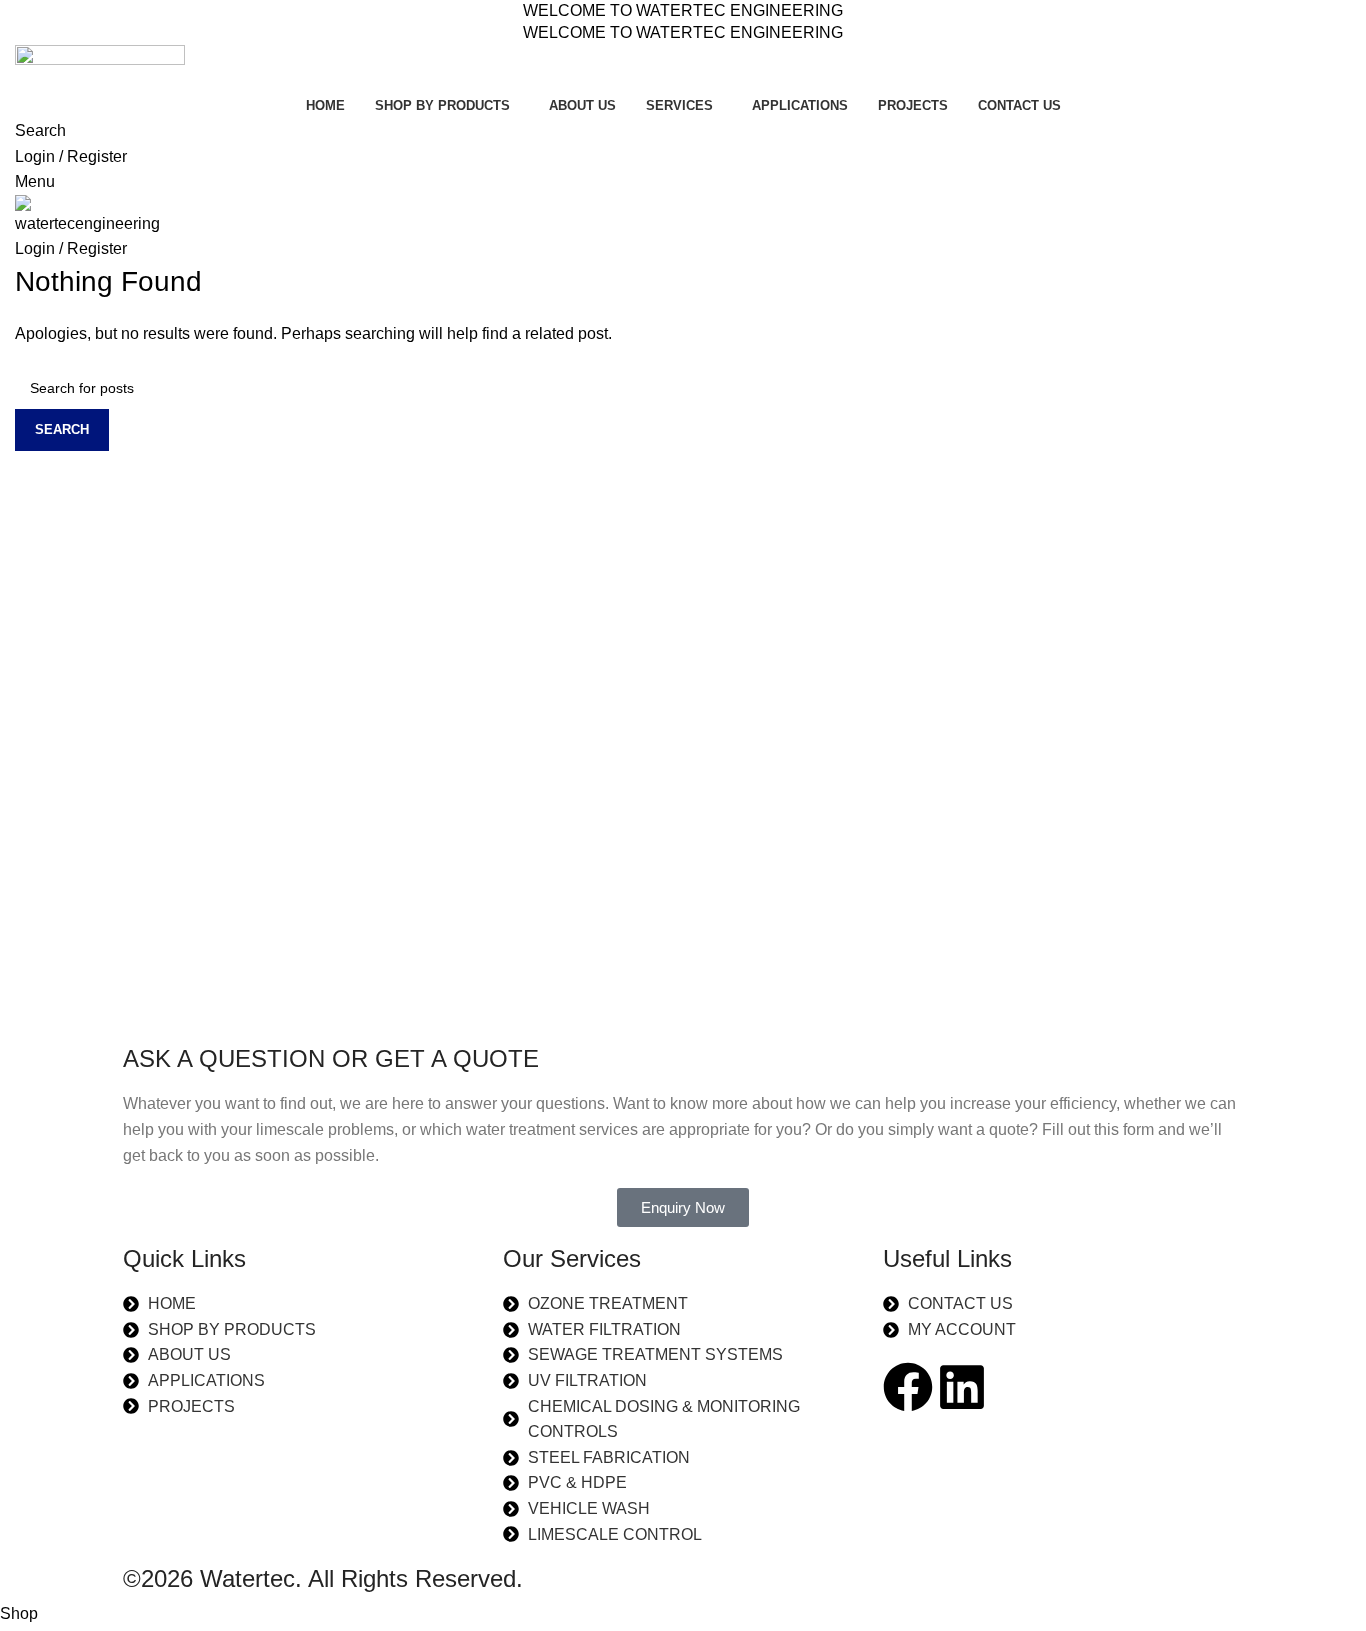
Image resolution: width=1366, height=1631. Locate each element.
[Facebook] (908, 1387)
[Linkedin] (962, 1387)
